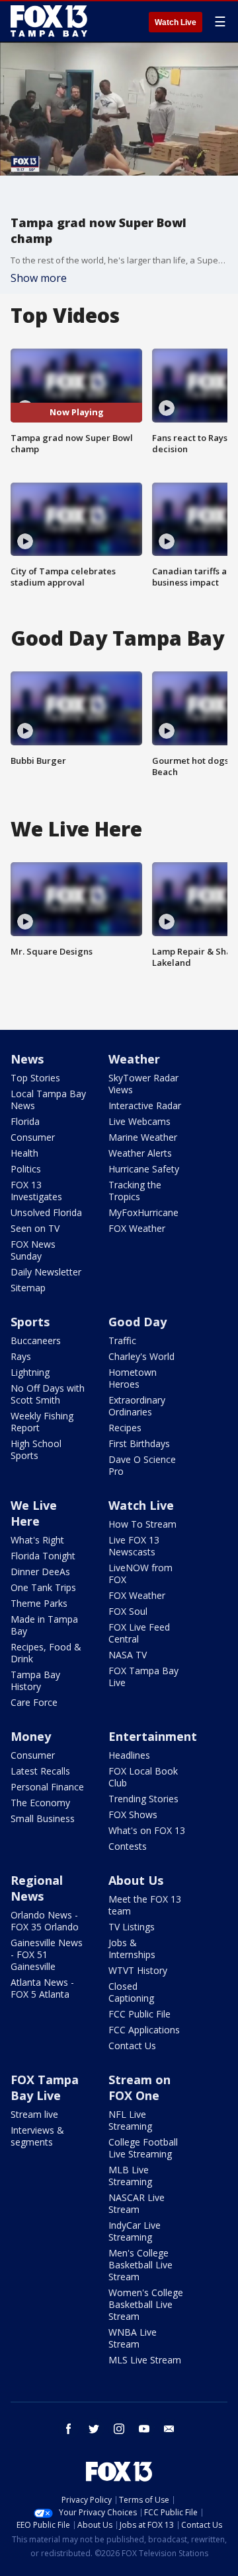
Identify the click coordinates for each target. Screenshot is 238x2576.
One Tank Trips (43, 1587)
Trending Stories (143, 1799)
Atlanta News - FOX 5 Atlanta (42, 1988)
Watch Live (176, 22)
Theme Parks (39, 1603)
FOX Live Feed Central (139, 1633)
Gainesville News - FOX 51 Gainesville (47, 1954)
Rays (21, 1356)
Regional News (37, 1888)
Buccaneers (36, 1340)
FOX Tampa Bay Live (143, 1677)
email (169, 2429)
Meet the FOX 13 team (145, 1905)
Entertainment (153, 1736)
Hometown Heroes (133, 1378)
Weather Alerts (140, 1153)
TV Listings (132, 1927)
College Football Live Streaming (143, 2148)
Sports (30, 1322)
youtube (144, 2429)
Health (24, 1153)
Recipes (125, 1428)
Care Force (34, 1702)
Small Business (43, 1818)
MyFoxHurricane (143, 1212)
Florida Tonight (43, 1556)
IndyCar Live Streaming (135, 2231)
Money (31, 1736)
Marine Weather (143, 1137)
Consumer (33, 1137)
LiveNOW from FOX (140, 1574)
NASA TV (128, 1655)
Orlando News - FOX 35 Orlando (45, 1921)
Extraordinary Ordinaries (137, 1406)
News (27, 1059)
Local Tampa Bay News (48, 1100)
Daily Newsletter (46, 1272)
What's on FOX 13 (147, 1830)
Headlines (129, 1755)
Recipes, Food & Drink (46, 1653)
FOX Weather (137, 1228)
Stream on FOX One (139, 2087)
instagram (119, 2429)
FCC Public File (139, 2014)
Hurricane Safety (144, 1169)
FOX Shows (133, 1814)
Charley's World (141, 1356)
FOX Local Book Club (143, 1777)
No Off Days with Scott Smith (48, 1394)
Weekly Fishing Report (42, 1422)
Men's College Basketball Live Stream (140, 2265)
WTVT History (138, 1970)
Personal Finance (47, 1787)
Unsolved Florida (46, 1212)
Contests (128, 1846)
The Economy (40, 1803)
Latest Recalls (40, 1771)
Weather (134, 1059)
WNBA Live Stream (133, 2338)
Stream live (34, 2114)
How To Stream (142, 1524)
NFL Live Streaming (130, 2120)
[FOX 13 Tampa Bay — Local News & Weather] (49, 21)
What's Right (37, 1540)
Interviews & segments (37, 2136)
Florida (25, 1121)
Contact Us (132, 2046)
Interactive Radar (145, 1105)
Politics (26, 1169)
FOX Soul (128, 1611)
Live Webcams (139, 1121)
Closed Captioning (131, 1992)
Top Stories (35, 1078)
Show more (39, 278)
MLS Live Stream (145, 2360)
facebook (69, 2429)
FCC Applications (144, 2030)
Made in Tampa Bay (44, 1625)
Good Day (138, 1322)
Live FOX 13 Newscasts (134, 1546)
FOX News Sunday (33, 1250)
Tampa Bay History (35, 1680)
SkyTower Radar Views (143, 1084)
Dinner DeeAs (40, 1572)
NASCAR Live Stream (137, 2203)
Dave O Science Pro (142, 1465)
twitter (94, 2429)
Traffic (122, 1340)
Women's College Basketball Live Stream (146, 2304)
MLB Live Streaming (130, 2176)
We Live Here (34, 1513)
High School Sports (36, 1449)
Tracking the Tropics (135, 1191)
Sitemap (28, 1288)
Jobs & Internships (132, 1949)
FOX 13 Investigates (36, 1191)
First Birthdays (139, 1443)
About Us (136, 1880)
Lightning (30, 1372)
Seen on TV (35, 1228)
